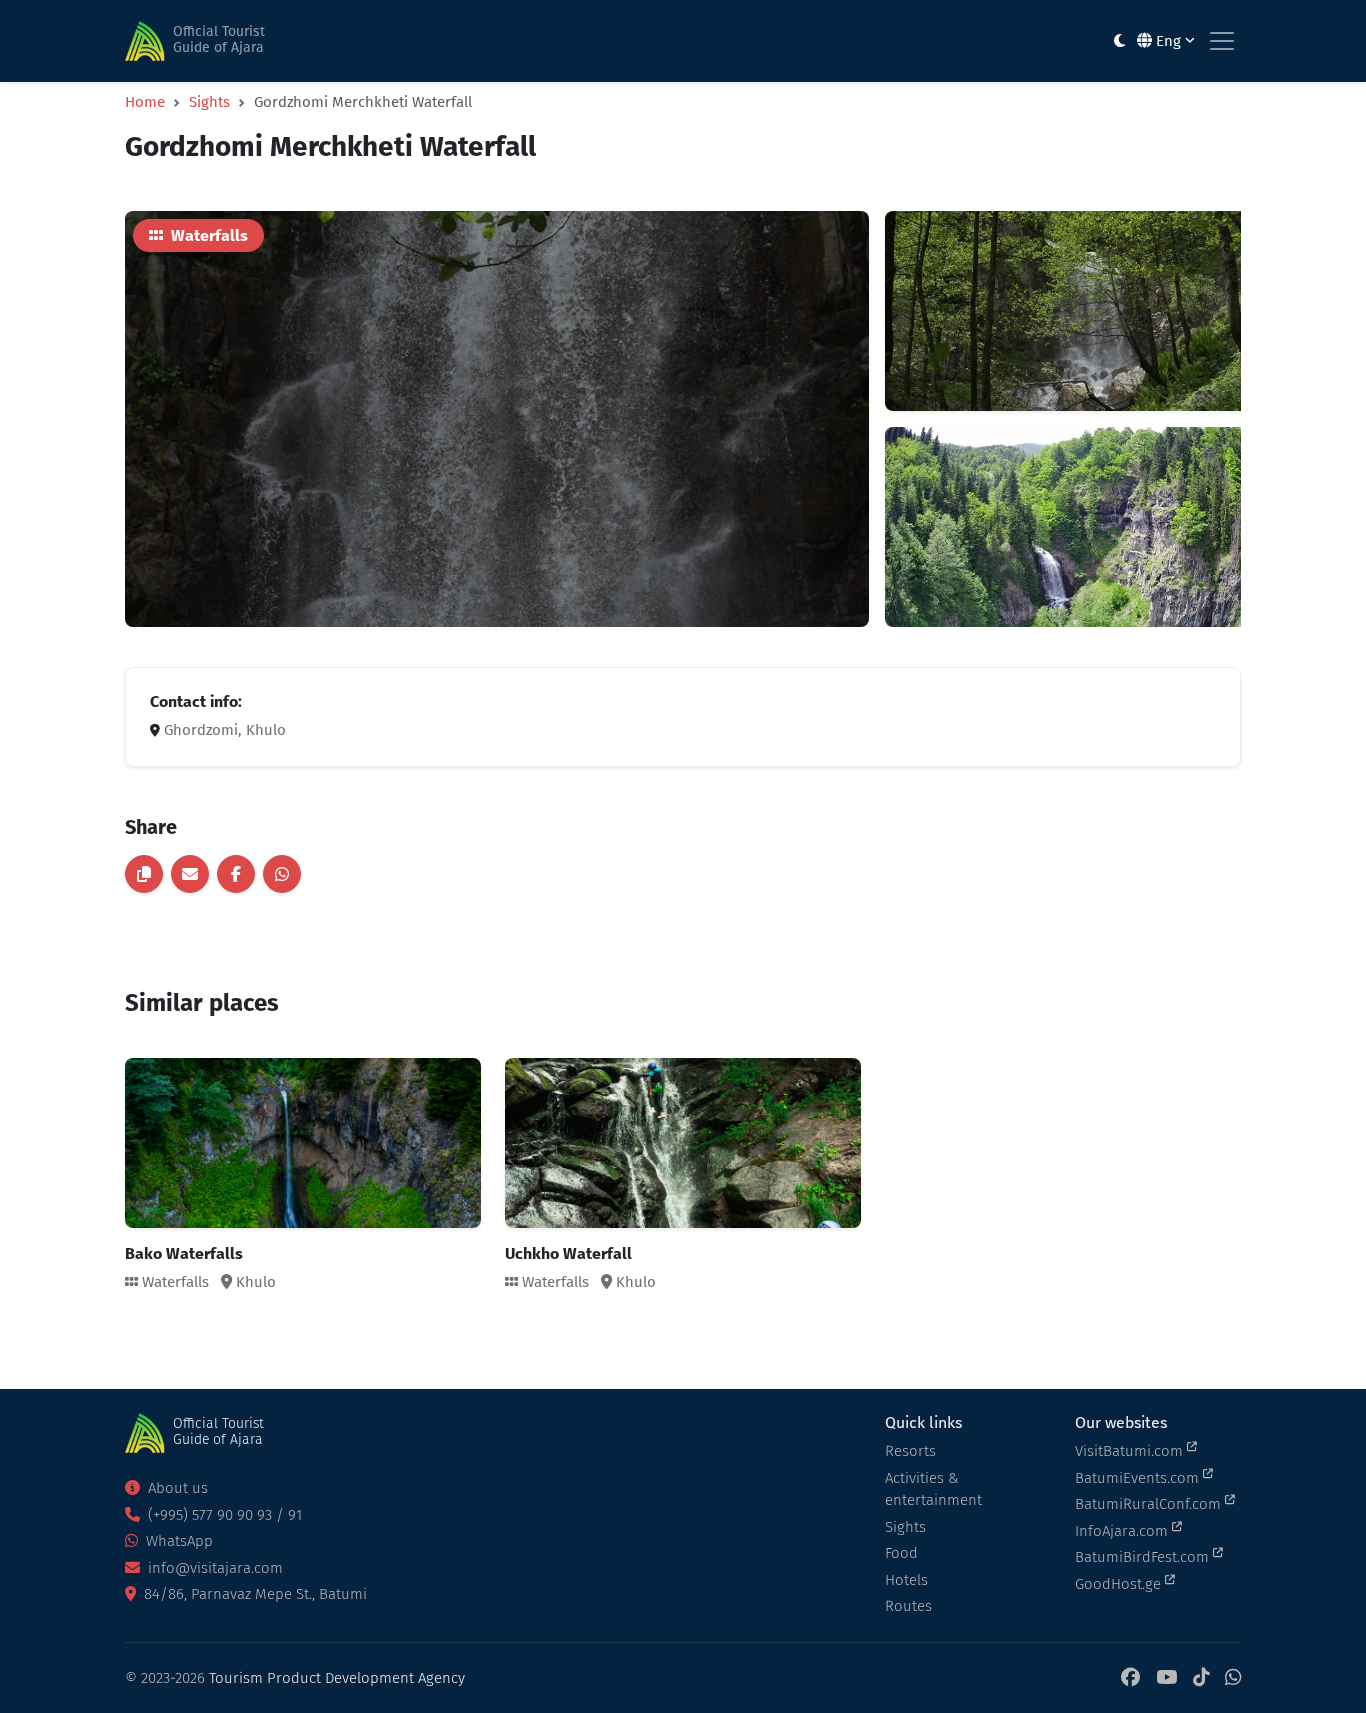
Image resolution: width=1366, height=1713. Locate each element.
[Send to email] (190, 874)
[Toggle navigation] (1222, 41)
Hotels (906, 1580)
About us (176, 1488)
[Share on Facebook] (236, 874)
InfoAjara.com (1123, 1531)
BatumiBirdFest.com (1144, 1557)
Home (145, 102)
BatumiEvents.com (1139, 1478)
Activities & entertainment (933, 1489)
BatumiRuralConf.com (1150, 1504)
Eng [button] (1168, 41)
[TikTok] (1201, 1678)
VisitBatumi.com (1131, 1451)
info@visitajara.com (213, 1568)
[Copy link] (144, 874)
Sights (209, 102)
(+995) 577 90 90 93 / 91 (223, 1515)
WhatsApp (177, 1541)
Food (901, 1553)
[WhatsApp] (1233, 1678)
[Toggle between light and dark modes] (1119, 41)
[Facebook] (1130, 1678)
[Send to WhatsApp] (282, 874)
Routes (908, 1606)
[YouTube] (1166, 1678)
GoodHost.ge (1120, 1584)
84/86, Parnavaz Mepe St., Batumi (253, 1594)
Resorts (910, 1451)
